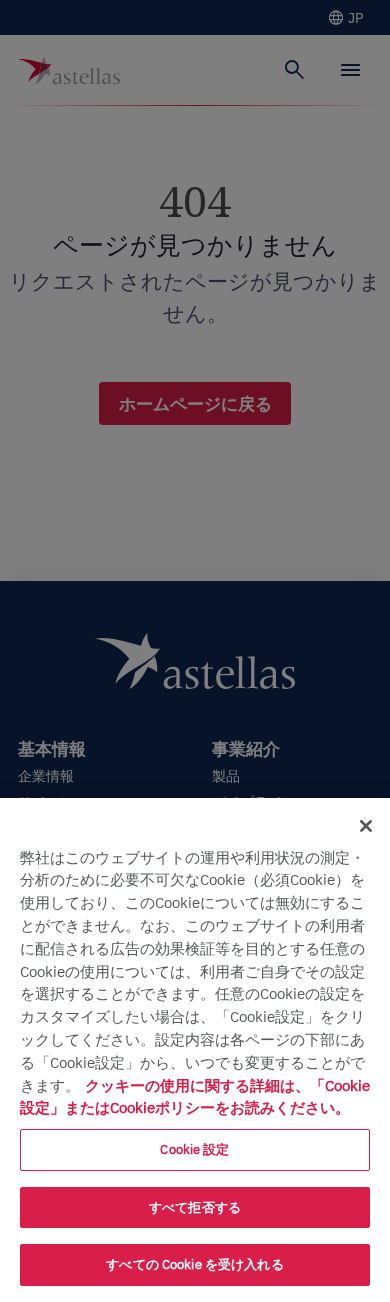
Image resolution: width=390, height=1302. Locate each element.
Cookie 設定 (194, 1149)
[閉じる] (366, 826)
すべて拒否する (195, 1207)
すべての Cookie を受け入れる (194, 1264)
